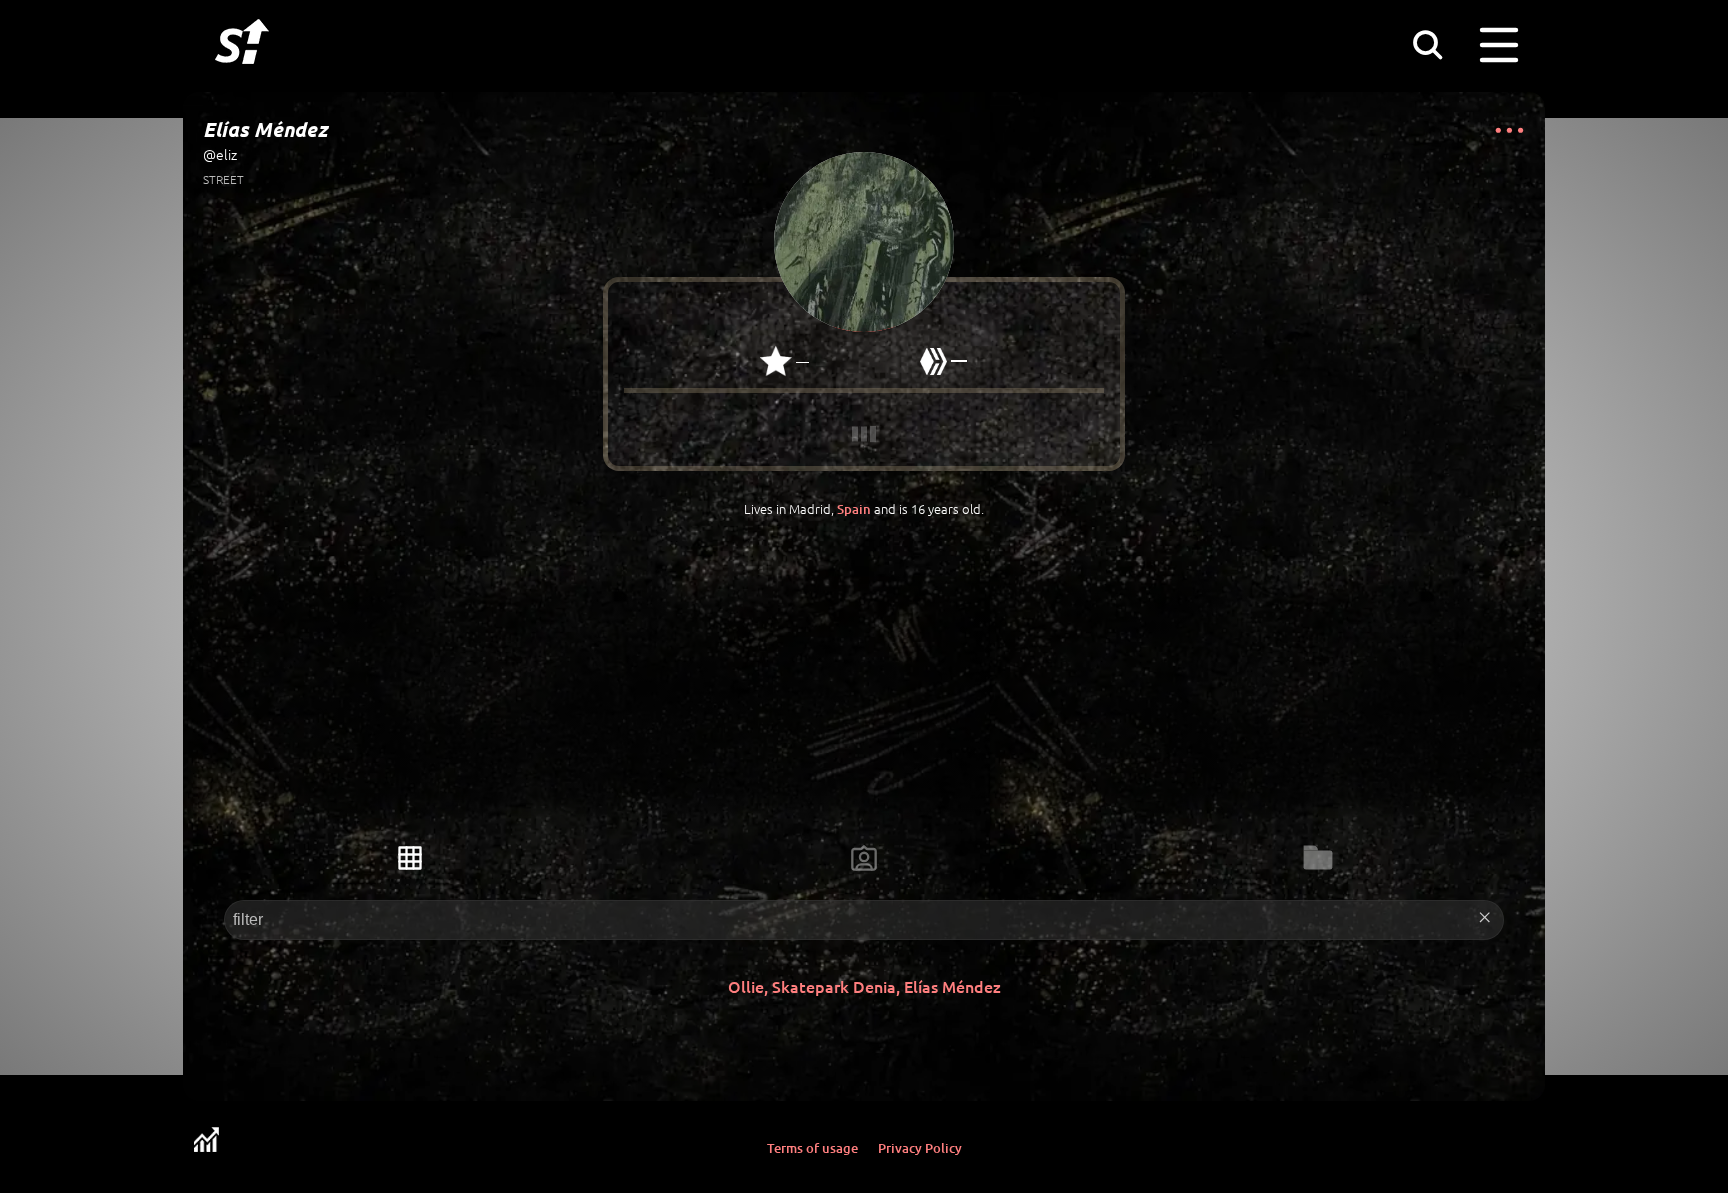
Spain (854, 509)
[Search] (1427, 44)
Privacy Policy (920, 1148)
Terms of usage (812, 1148)
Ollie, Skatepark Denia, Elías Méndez (864, 986)
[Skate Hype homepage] (242, 75)
